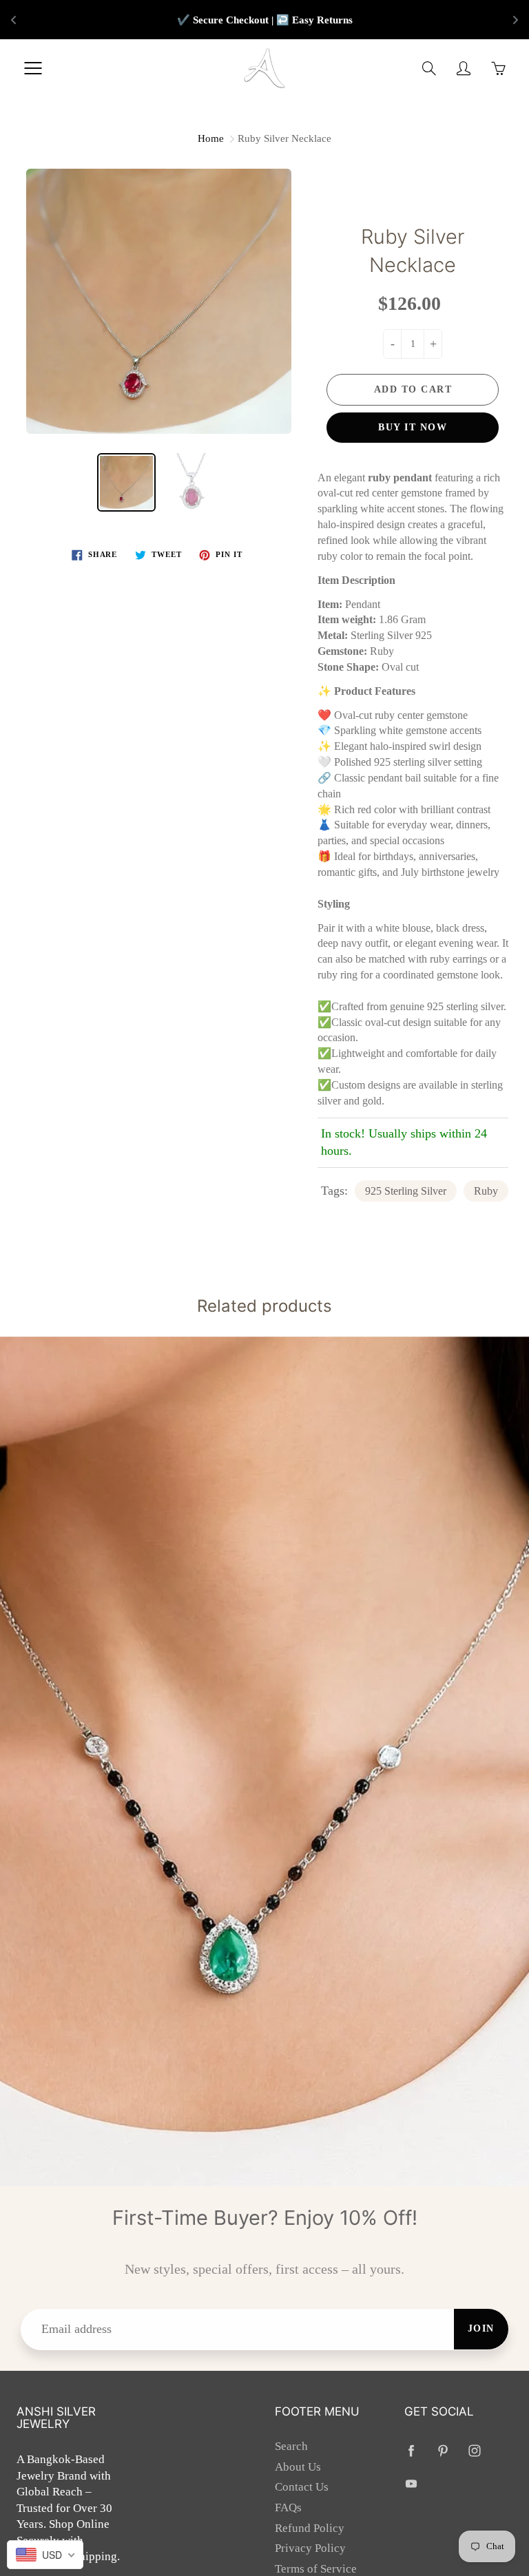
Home (211, 138)
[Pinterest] (443, 2450)
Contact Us (302, 2487)
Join (481, 2328)
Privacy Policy (310, 2548)
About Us (298, 2467)
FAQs (288, 2507)
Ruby (486, 1191)
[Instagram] (475, 2450)
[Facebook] (412, 2450)
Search (291, 2446)
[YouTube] (412, 2484)
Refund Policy (310, 2528)
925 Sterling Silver (406, 1191)
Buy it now (413, 427)
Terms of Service (316, 2569)
